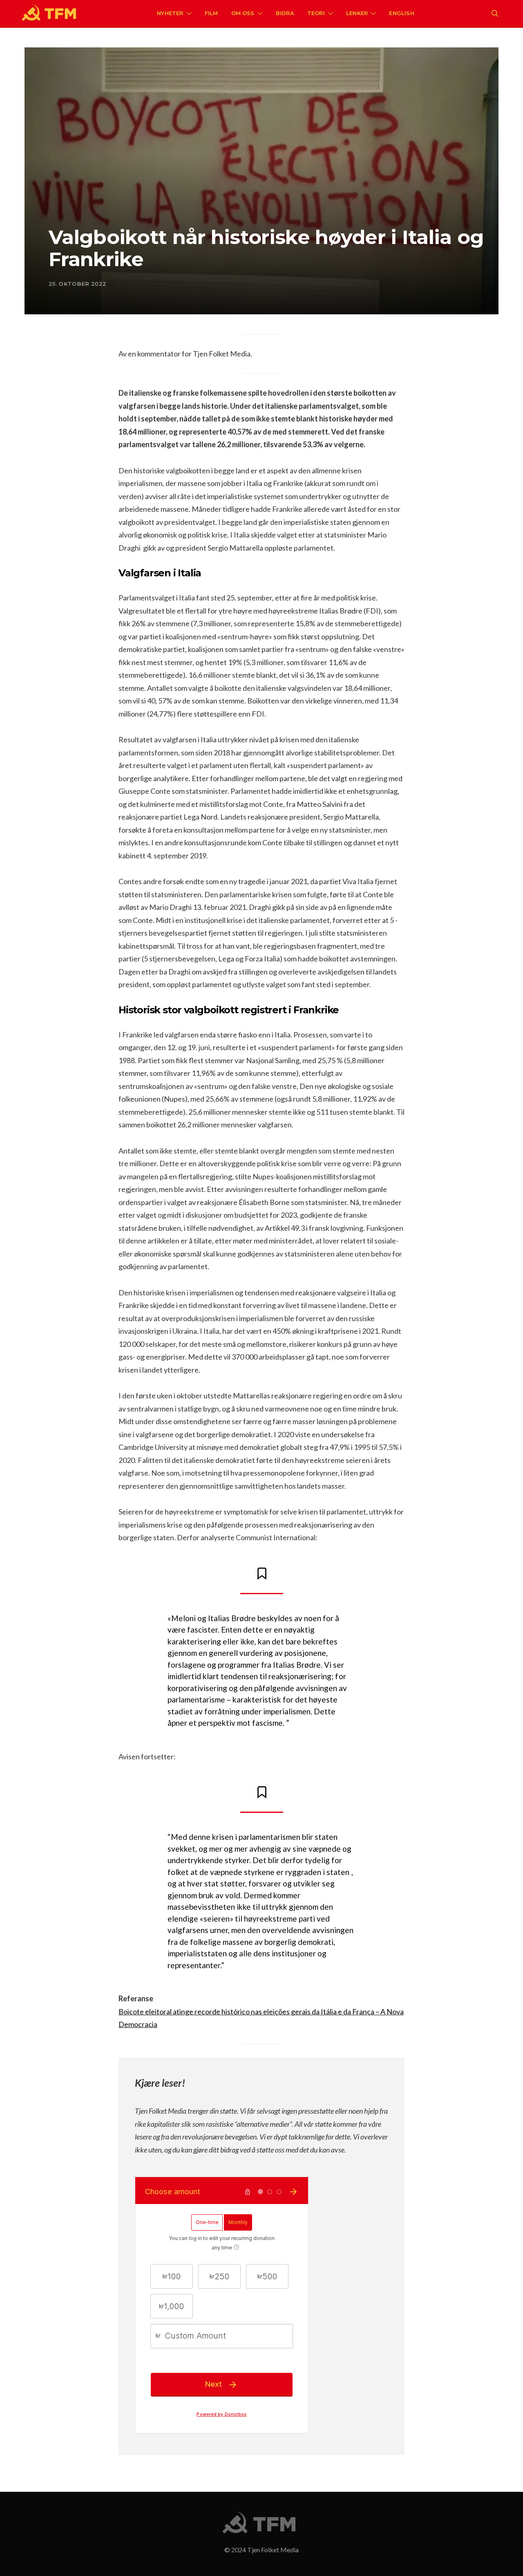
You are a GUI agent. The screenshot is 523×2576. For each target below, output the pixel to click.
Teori (316, 13)
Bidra (285, 13)
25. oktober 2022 (77, 284)
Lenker (357, 13)
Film (211, 13)
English (401, 13)
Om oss (243, 13)
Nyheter (170, 13)
